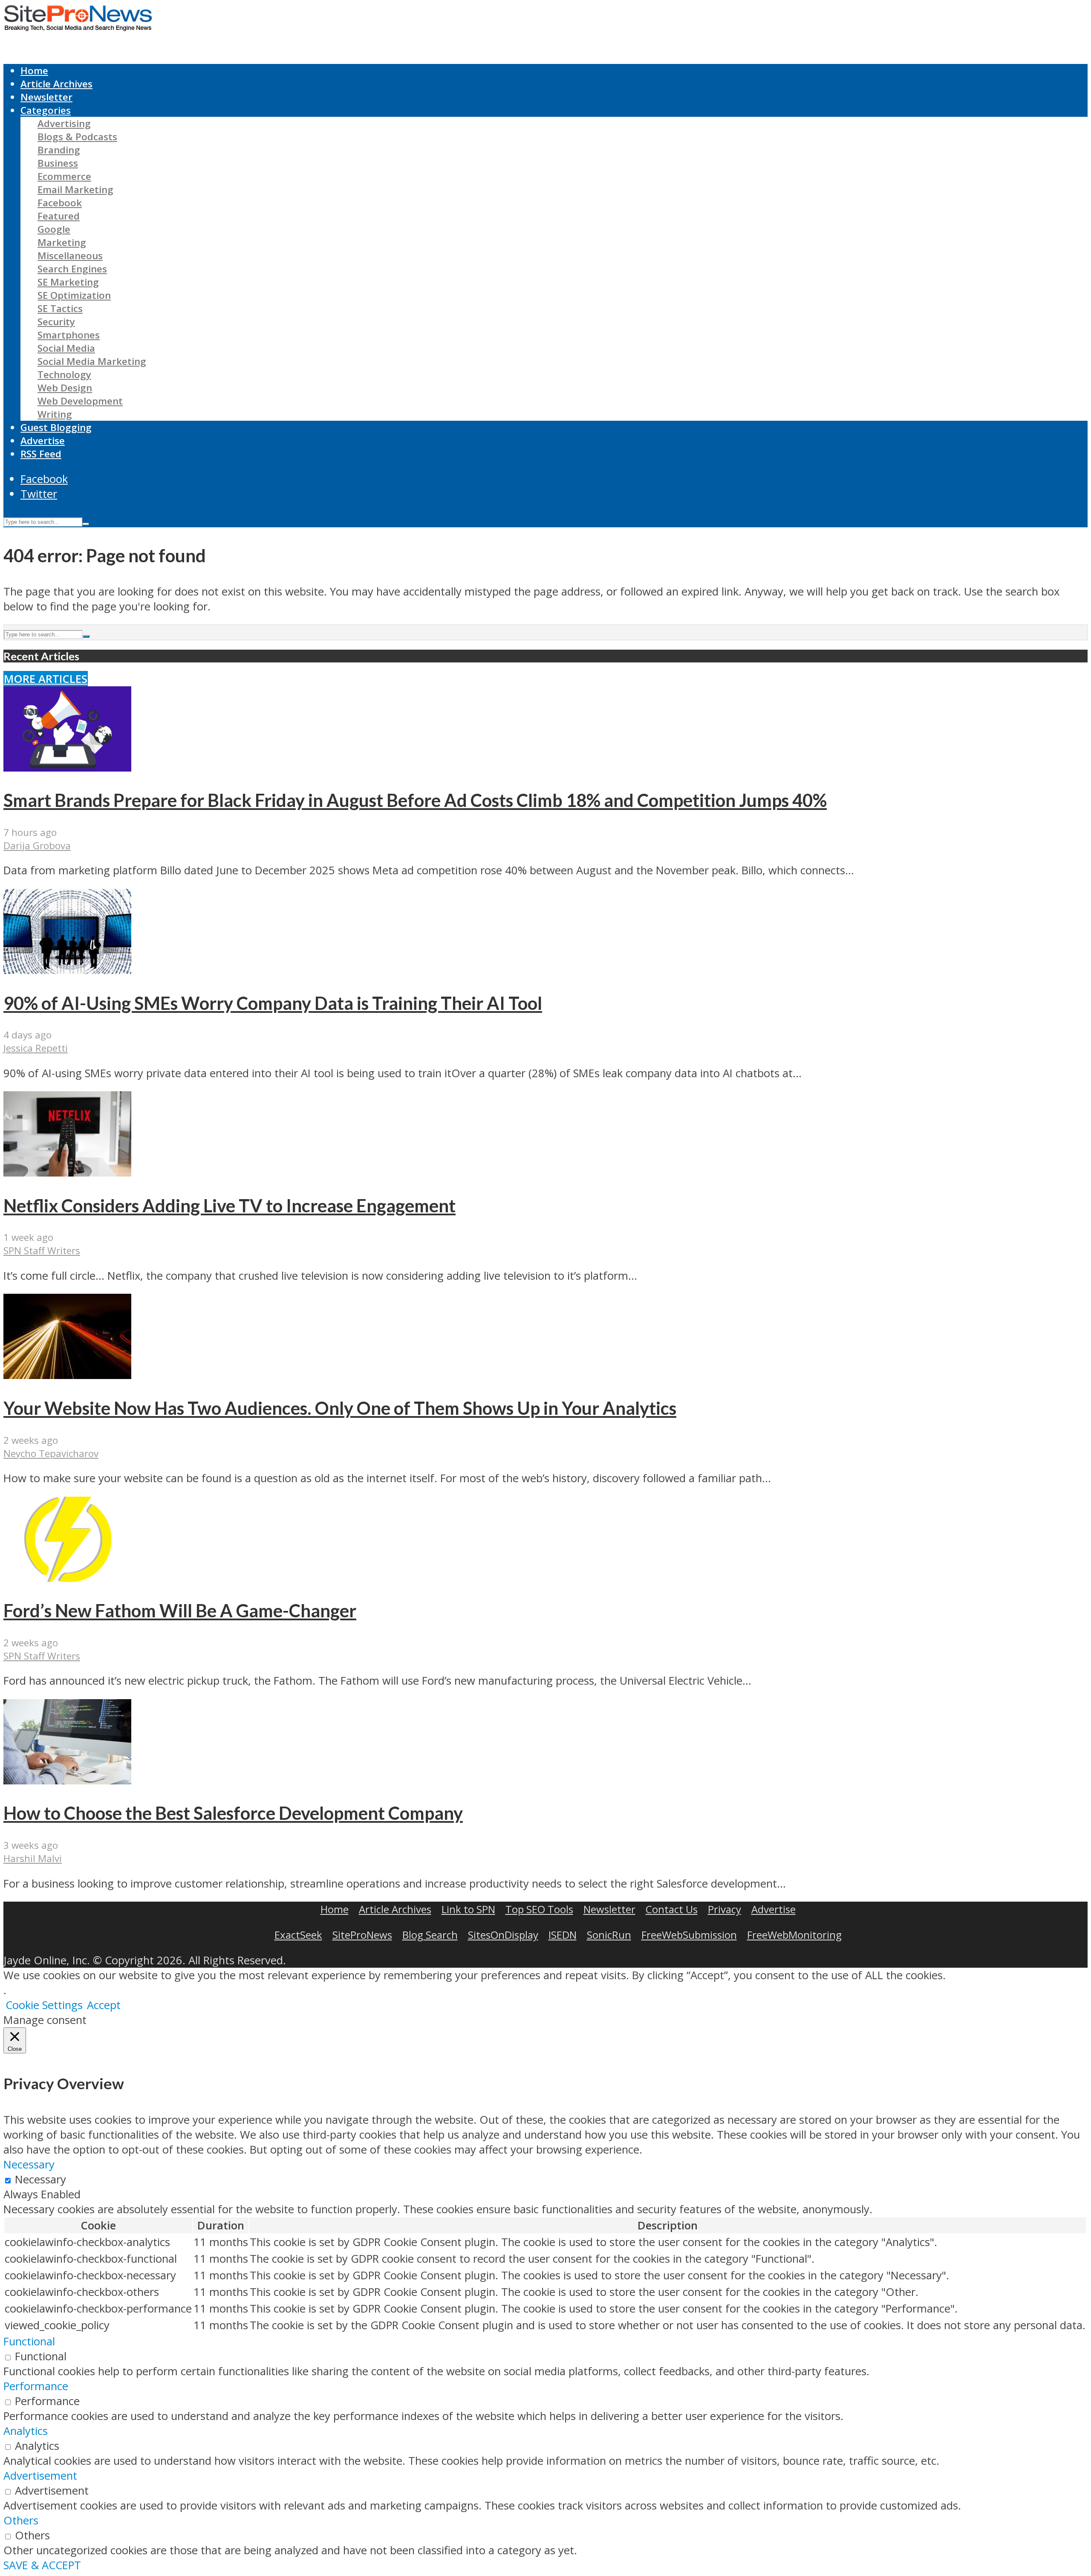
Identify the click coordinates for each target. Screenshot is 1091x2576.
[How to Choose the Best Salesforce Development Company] (67, 1780)
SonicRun (609, 1935)
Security (56, 322)
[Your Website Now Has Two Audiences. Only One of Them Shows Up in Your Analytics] (67, 1375)
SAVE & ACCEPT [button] (42, 2565)
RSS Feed (41, 454)
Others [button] (21, 2520)
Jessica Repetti (36, 1048)
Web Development (80, 401)
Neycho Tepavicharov (51, 1453)
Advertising (64, 123)
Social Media (66, 348)
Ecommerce (64, 176)
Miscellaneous (70, 256)
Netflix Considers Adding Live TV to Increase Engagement (229, 1206)
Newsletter (46, 97)
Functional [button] (29, 2341)
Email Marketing (75, 189)
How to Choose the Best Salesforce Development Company (233, 1813)
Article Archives (56, 84)
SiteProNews (362, 1935)
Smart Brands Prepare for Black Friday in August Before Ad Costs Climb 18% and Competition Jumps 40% (415, 800)
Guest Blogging (56, 427)
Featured (59, 216)
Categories (46, 110)
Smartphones (69, 335)
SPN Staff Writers (42, 1250)
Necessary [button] (29, 2164)
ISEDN (563, 1935)
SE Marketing (68, 282)
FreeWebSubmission (689, 1935)
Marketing (62, 242)
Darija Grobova (37, 846)
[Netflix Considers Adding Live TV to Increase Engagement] (67, 1172)
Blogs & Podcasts (77, 137)
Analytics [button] (26, 2431)
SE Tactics (60, 308)
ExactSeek (298, 1935)
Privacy (724, 1909)
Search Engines (72, 269)
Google (54, 229)
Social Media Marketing (92, 361)
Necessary (40, 2179)
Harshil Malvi (33, 1858)
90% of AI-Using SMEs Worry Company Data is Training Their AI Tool (273, 1003)
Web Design (65, 388)
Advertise (43, 441)
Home (34, 71)
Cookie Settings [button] (44, 2005)
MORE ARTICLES (46, 679)
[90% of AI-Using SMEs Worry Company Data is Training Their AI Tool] (67, 970)
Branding (59, 150)
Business (58, 163)
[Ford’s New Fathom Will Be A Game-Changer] (67, 1578)
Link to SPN (468, 1909)
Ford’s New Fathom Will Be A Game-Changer (180, 1610)
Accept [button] (104, 2005)
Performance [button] (36, 2386)
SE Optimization (74, 295)
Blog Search (430, 1935)
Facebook (60, 203)
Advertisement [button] (40, 2476)
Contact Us (672, 1909)
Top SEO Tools (539, 1909)
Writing (55, 414)
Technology (64, 374)
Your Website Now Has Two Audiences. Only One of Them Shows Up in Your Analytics (340, 1408)
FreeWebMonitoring (794, 1935)
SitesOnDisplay (503, 1935)
